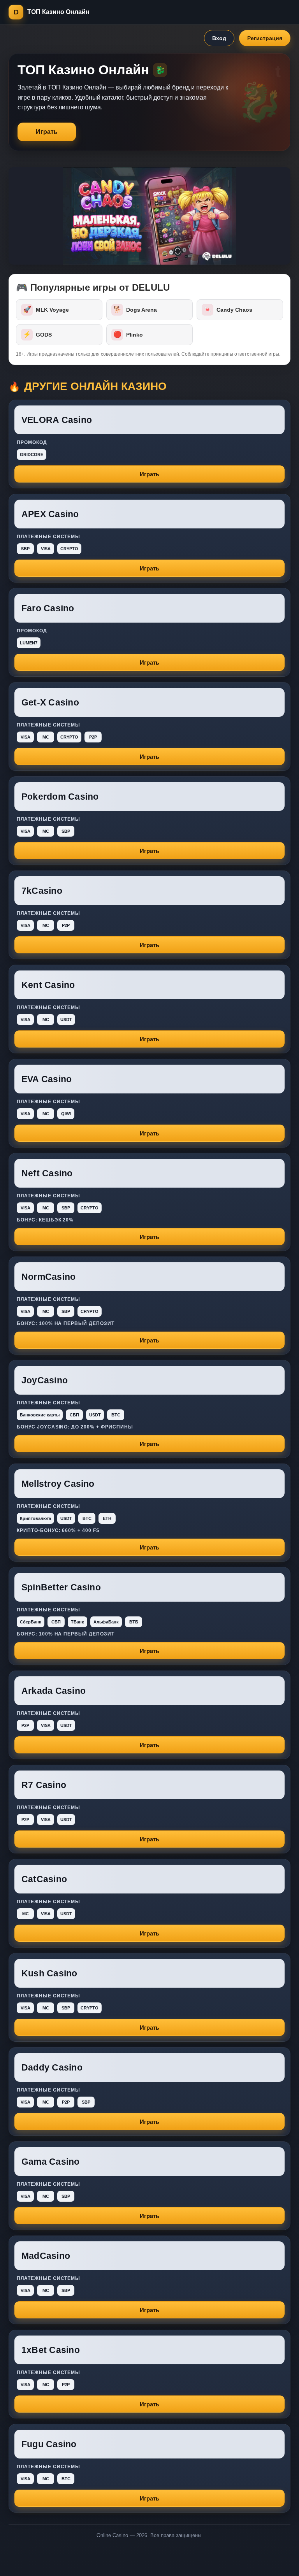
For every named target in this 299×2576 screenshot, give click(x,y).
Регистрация (265, 38)
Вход (219, 38)
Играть (47, 132)
